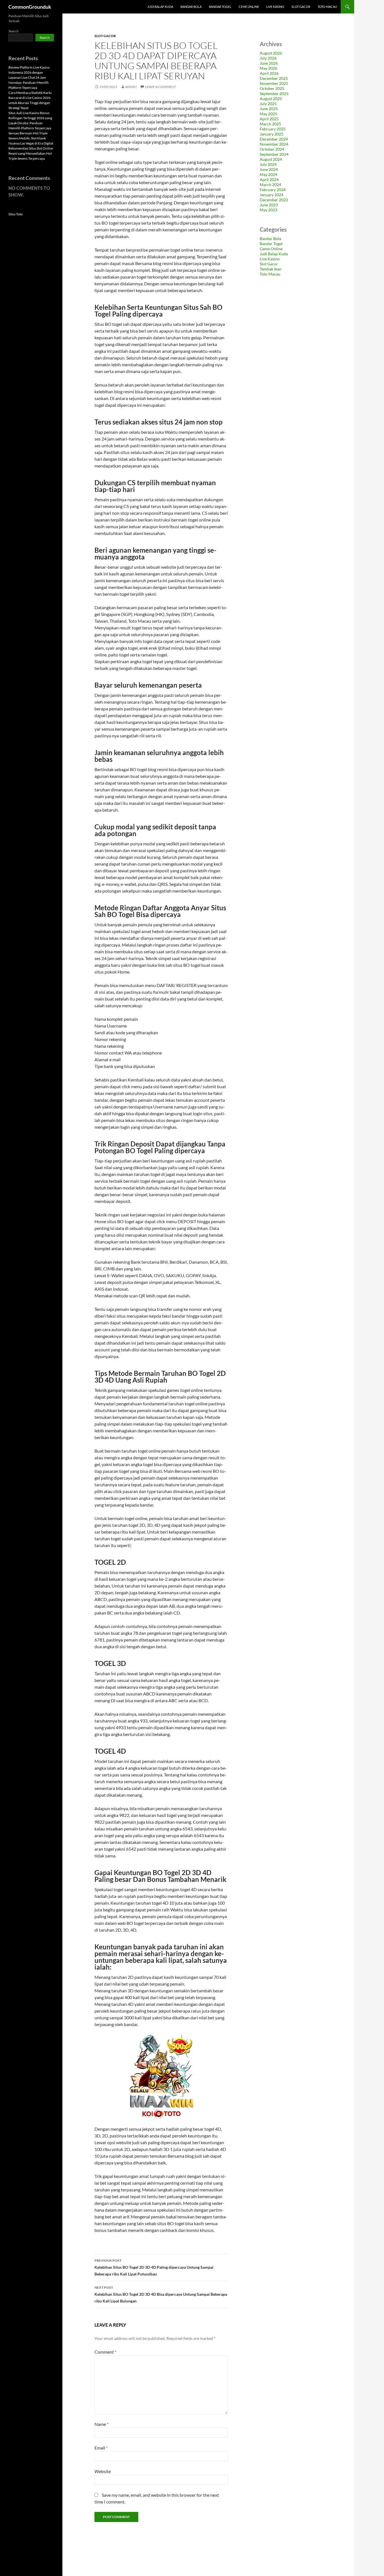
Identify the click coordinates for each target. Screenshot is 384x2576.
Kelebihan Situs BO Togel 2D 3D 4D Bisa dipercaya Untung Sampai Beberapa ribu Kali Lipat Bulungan (161, 2294)
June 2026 (269, 63)
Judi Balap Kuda (160, 7)
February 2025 (273, 129)
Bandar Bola (191, 7)
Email (101, 2448)
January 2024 (272, 195)
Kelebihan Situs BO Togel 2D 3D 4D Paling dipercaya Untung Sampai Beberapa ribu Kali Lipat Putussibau (154, 2267)
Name (101, 2424)
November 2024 (274, 144)
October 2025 (272, 88)
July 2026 (268, 58)
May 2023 (268, 210)
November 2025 (274, 83)
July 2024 (268, 164)
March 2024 (270, 185)
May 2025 (268, 114)
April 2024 (269, 180)
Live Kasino (275, 7)
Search (13, 31)
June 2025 (269, 109)
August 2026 (271, 53)
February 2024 (273, 190)
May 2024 (268, 174)
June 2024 (269, 169)
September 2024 (274, 154)
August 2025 (271, 99)
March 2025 (270, 124)
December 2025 (274, 78)
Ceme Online (249, 7)
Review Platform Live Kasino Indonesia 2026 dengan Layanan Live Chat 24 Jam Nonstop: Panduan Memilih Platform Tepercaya (29, 77)
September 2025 (274, 93)
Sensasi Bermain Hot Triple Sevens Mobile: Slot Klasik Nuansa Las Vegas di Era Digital (31, 138)
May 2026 (268, 68)
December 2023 (274, 200)
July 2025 (268, 104)
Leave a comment (161, 87)
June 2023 (269, 205)
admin (131, 87)
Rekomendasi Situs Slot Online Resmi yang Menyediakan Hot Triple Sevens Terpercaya (31, 153)
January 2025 (272, 134)
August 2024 (271, 159)
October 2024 (272, 149)
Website (103, 2471)
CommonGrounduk (30, 7)
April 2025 (269, 119)
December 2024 (274, 139)
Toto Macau (327, 7)
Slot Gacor (301, 7)
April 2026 (269, 73)
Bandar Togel (220, 7)
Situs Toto (16, 214)
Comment (105, 2352)
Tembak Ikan (271, 269)
